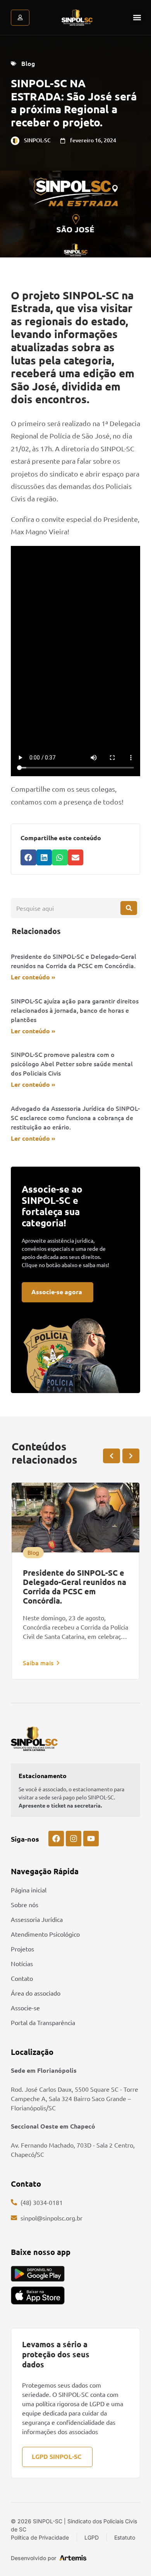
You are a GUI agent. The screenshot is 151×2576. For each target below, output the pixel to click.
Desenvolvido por (33, 2558)
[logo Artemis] (73, 2557)
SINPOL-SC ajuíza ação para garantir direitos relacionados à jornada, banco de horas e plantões (75, 1010)
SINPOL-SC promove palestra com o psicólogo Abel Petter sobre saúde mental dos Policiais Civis (72, 1064)
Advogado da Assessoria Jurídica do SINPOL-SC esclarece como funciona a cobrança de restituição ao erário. (75, 1117)
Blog (28, 63)
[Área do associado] (20, 18)
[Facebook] (56, 1839)
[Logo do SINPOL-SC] (77, 17)
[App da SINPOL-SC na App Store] (38, 2295)
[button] (137, 18)
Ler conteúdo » (33, 977)
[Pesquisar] (129, 908)
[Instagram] (74, 1839)
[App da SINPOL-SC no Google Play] (38, 2274)
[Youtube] (91, 1839)
